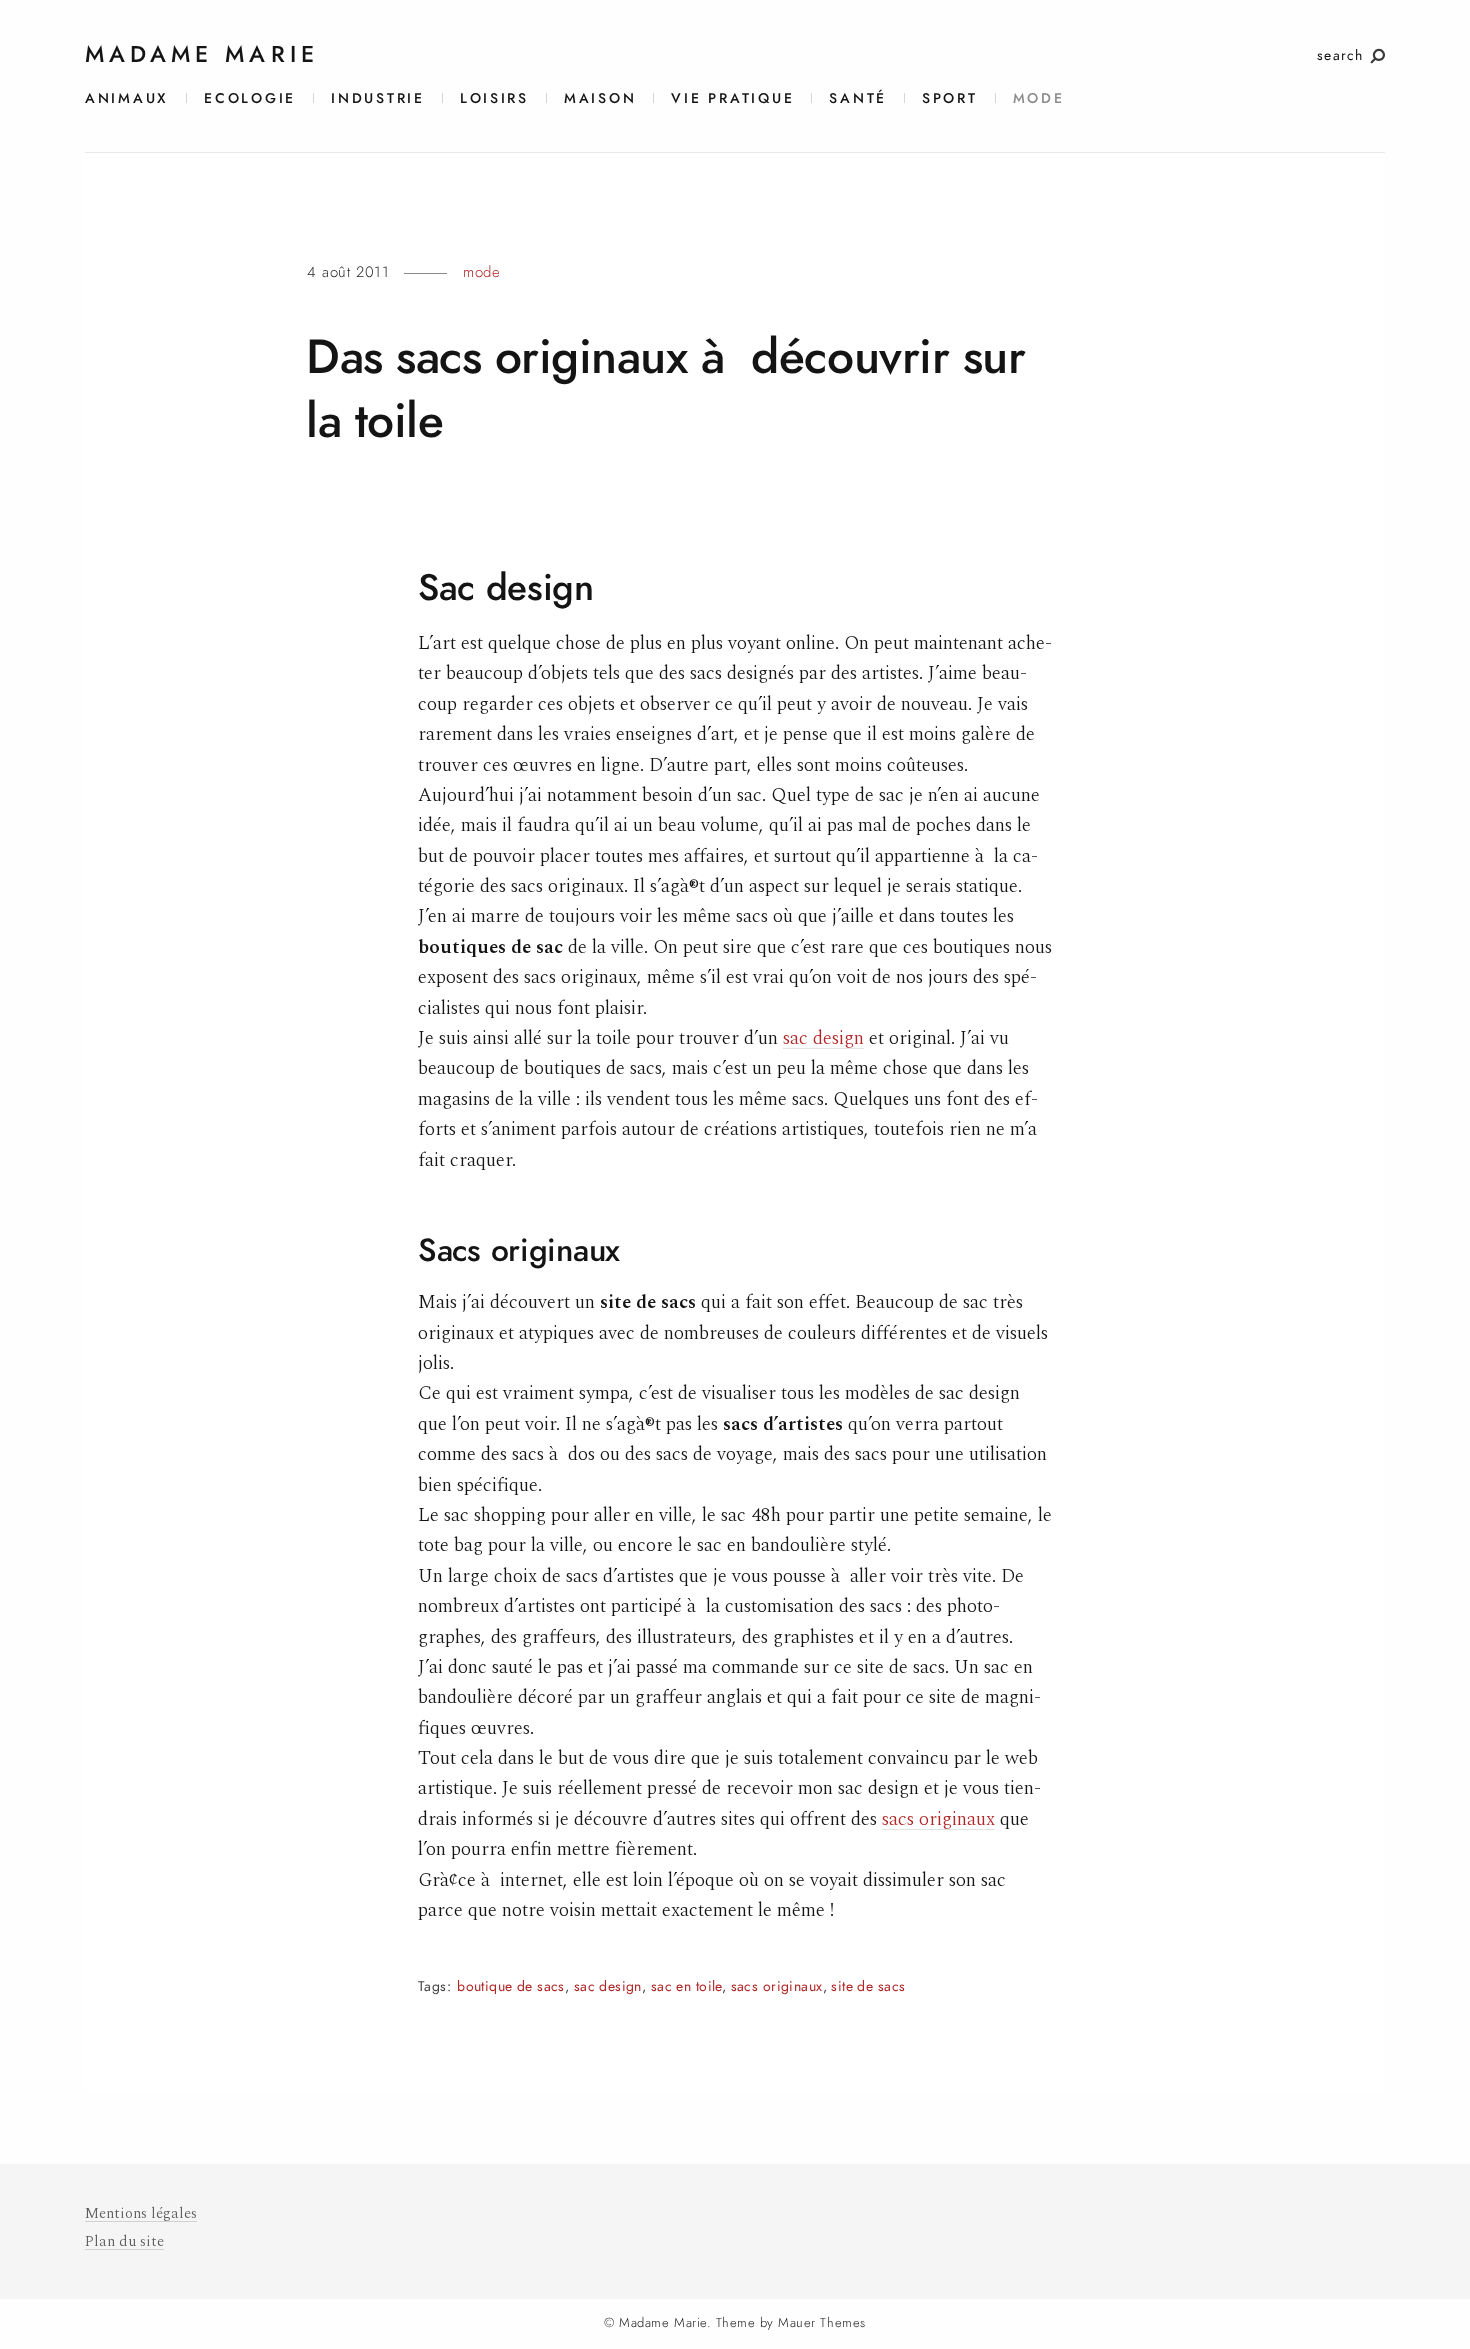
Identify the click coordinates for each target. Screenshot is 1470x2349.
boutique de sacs (511, 1986)
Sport (950, 98)
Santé (858, 98)
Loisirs (494, 98)
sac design (823, 1038)
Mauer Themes (821, 2323)
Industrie (378, 98)
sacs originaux (938, 1819)
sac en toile (686, 1986)
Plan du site (124, 2241)
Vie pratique (732, 98)
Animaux (127, 98)
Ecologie (250, 98)
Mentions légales (141, 2213)
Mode (1039, 98)
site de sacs (868, 1986)
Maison (600, 98)
